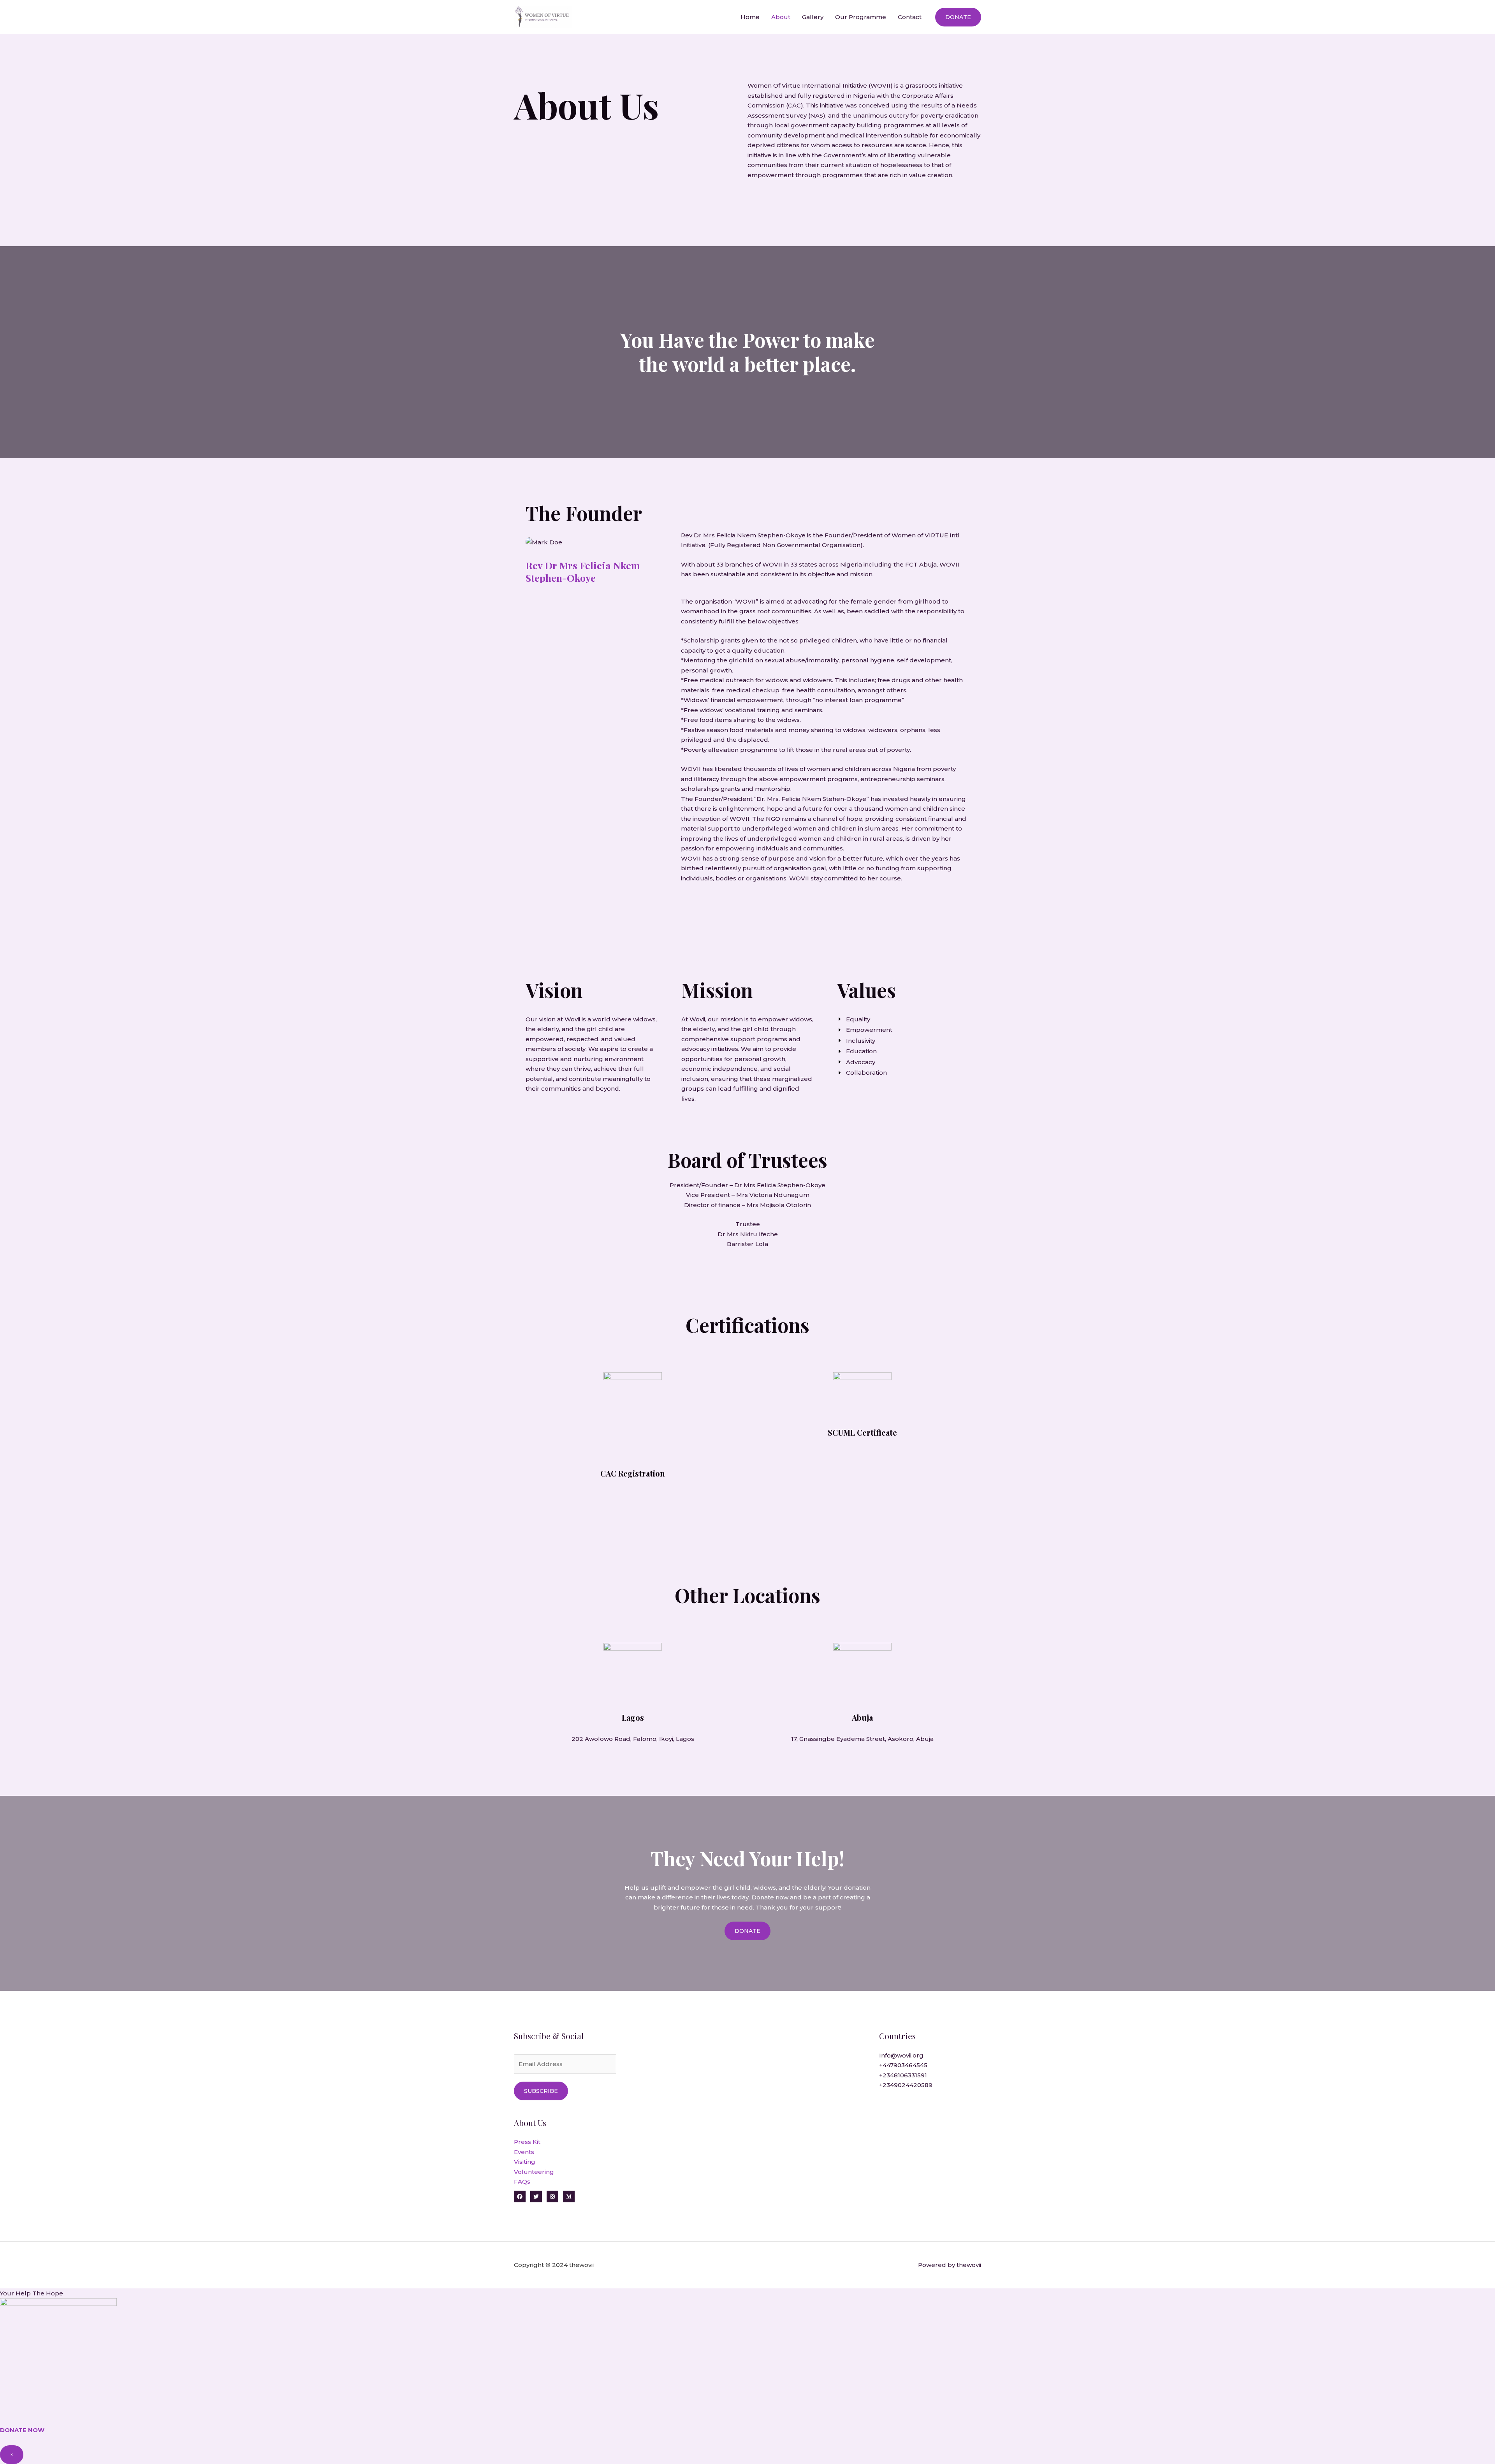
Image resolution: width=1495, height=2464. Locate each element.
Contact (910, 17)
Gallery (813, 17)
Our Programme (861, 17)
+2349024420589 (906, 2085)
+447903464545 (903, 2065)
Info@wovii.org (901, 2055)
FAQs (522, 2182)
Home (750, 17)
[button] (958, 17)
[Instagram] (552, 2196)
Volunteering (534, 2172)
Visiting (525, 2162)
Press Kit (527, 2142)
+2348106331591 (903, 2075)
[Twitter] (536, 2196)
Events (524, 2152)
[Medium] (569, 2196)
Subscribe (541, 2091)
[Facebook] (520, 2196)
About (781, 17)
